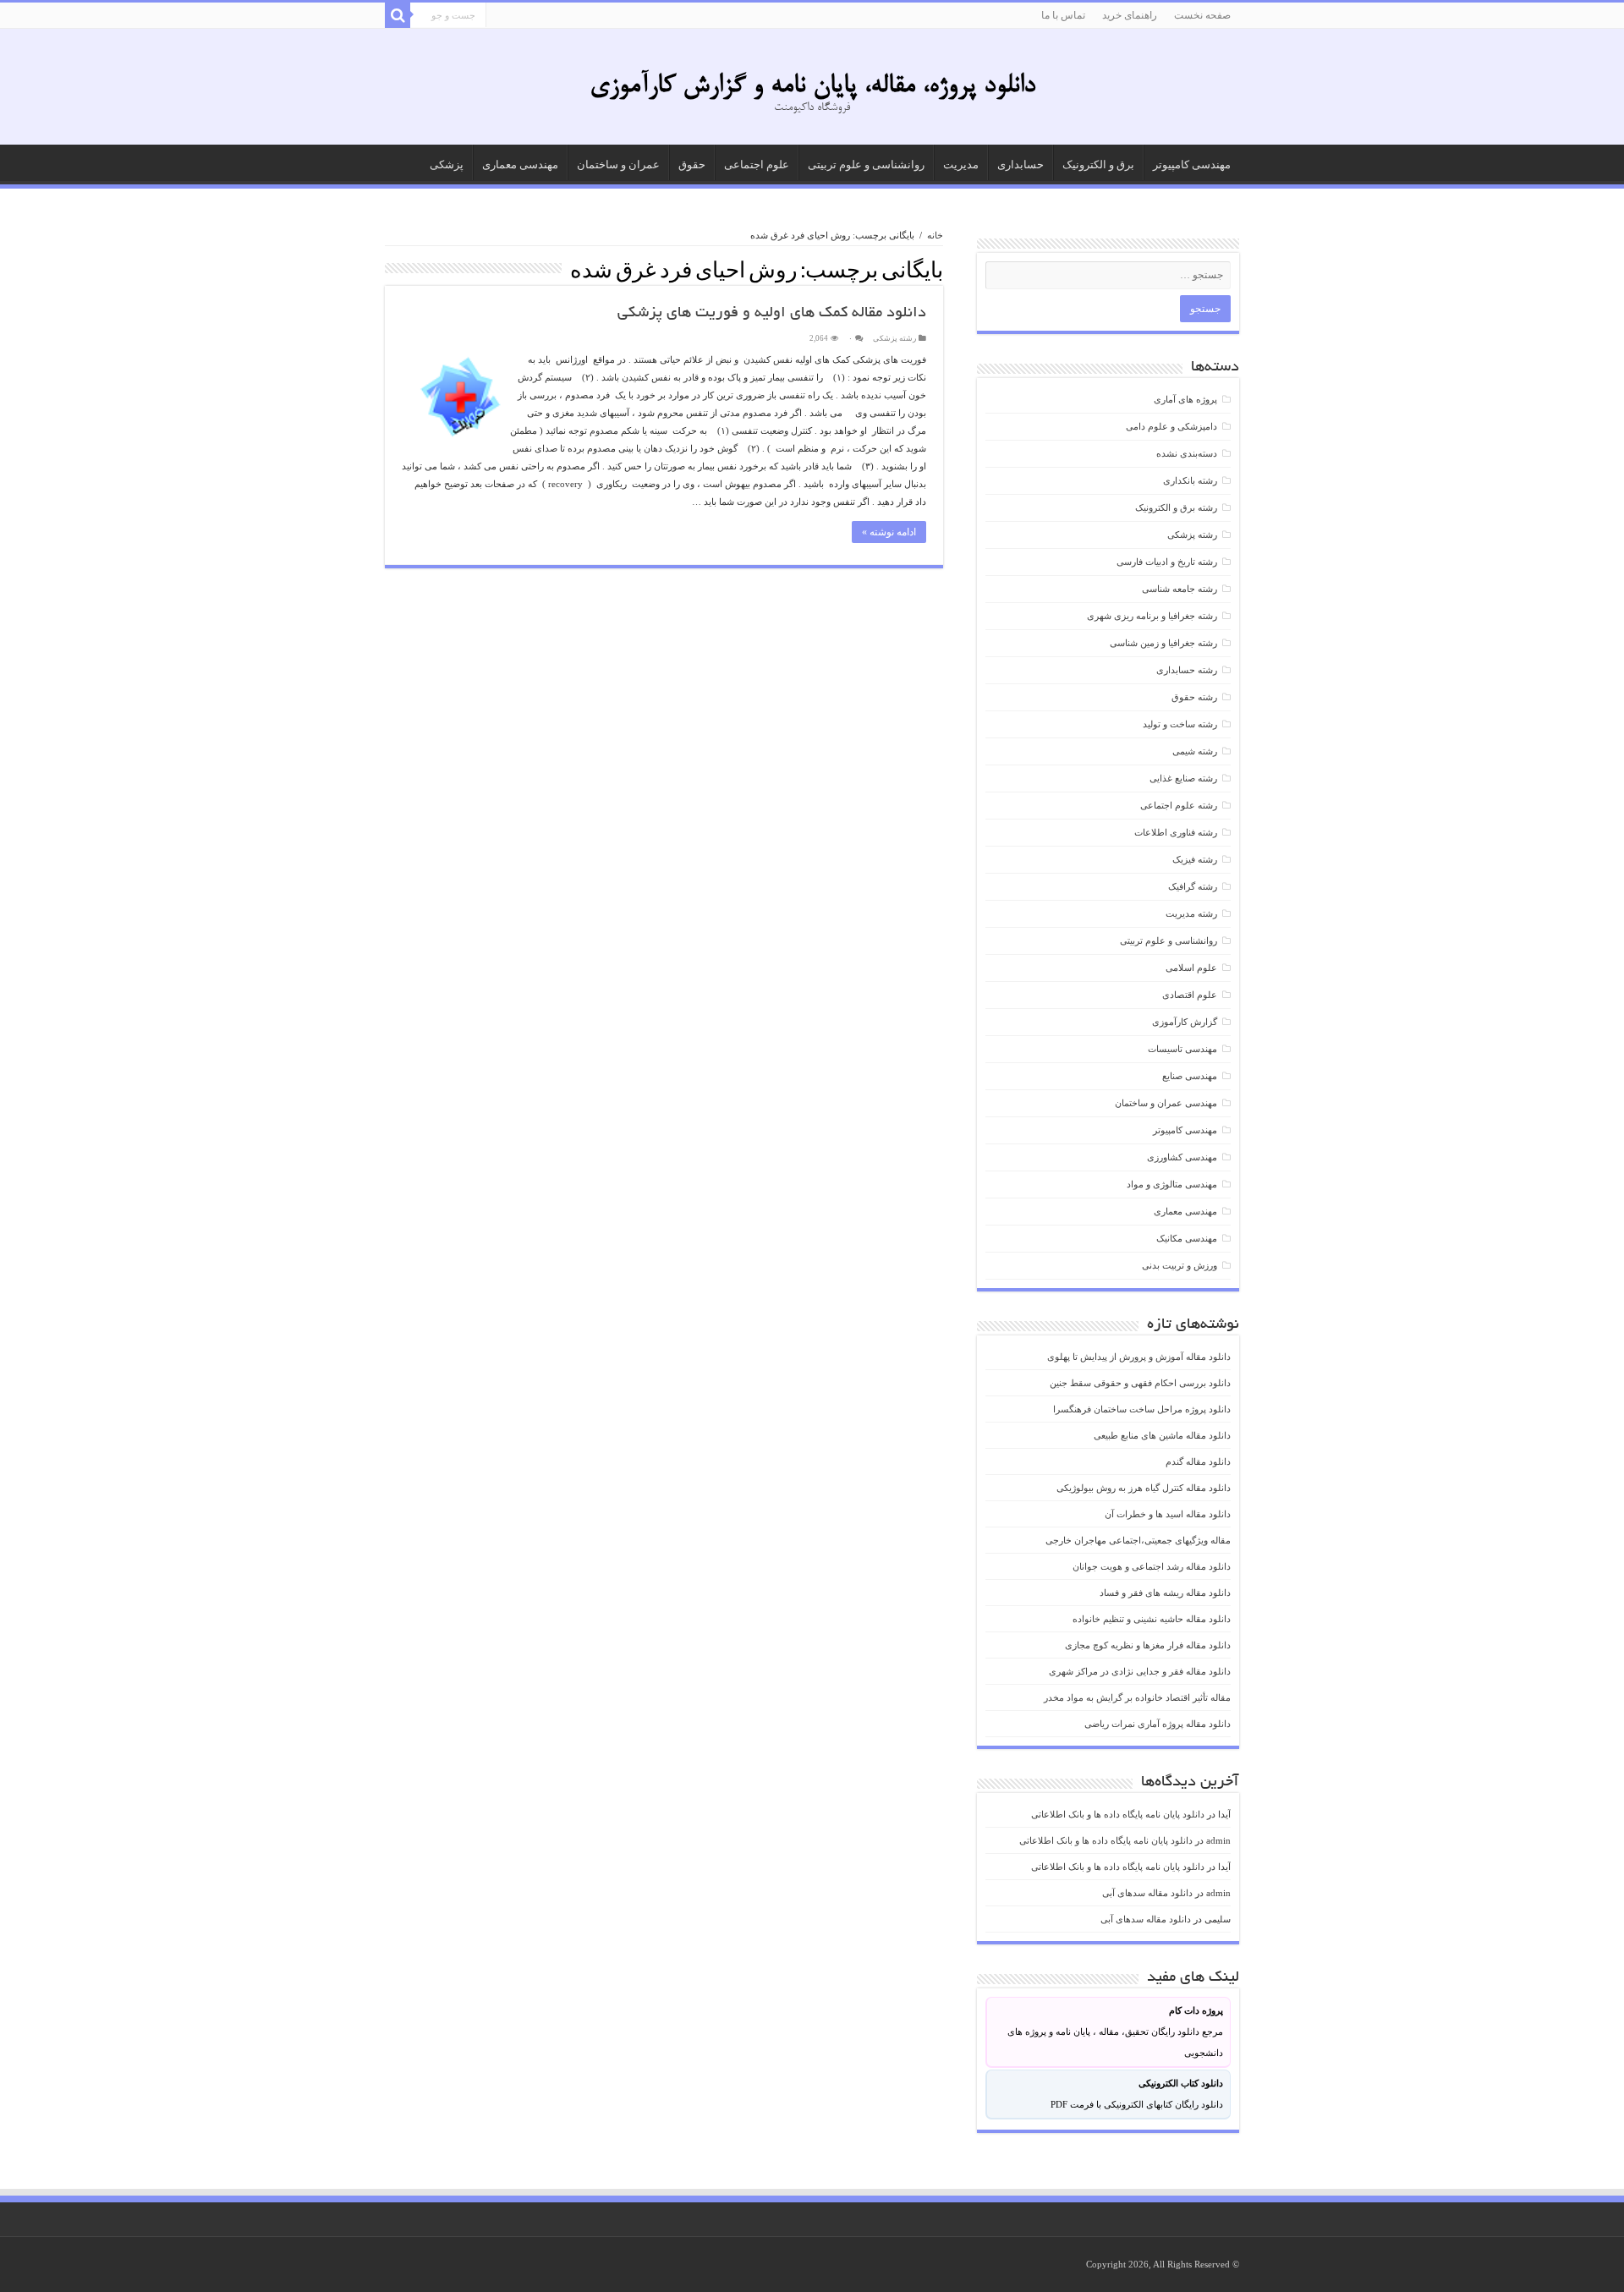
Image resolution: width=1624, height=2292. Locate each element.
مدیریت (961, 164)
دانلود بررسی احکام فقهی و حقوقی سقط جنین (1140, 1383)
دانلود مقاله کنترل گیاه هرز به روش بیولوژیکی (1144, 1488)
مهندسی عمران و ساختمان (1166, 1103)
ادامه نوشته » (889, 532)
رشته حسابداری (1187, 670)
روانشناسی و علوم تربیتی (866, 164)
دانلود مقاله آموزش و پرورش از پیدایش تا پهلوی (1139, 1357)
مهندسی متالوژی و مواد (1172, 1184)
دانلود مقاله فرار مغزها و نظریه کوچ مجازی (1148, 1645)
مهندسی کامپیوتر (1192, 164)
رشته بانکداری (1190, 480)
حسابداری (1020, 164)
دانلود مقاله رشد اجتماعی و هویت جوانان (1152, 1566)
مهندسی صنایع (1190, 1076)
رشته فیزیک (1195, 859)
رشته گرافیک (1193, 886)
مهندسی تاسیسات (1182, 1049)
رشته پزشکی (894, 338)
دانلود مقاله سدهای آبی (1147, 1893)
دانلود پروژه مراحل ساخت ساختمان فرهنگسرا (1142, 1409)
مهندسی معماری (520, 164)
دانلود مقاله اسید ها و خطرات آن (1168, 1514)
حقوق (692, 164)
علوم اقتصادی (1190, 995)
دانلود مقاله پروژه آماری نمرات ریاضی (1158, 1724)
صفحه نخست (1202, 15)
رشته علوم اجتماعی (1179, 805)
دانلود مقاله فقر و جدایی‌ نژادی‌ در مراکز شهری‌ (1140, 1671)
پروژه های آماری (1185, 399)
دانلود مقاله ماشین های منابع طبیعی (1162, 1435)
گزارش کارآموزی (1185, 1022)
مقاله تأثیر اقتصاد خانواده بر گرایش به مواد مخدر (1137, 1697)
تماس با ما (1063, 15)
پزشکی (447, 164)
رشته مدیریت (1191, 913)
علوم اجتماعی (757, 164)
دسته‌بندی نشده (1187, 453)
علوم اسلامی (1191, 968)
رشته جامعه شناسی (1180, 589)
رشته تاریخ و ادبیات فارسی (1167, 562)
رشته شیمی (1195, 751)
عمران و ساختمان (618, 164)
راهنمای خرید (1130, 15)
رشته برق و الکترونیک (1176, 507)
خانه (935, 235)
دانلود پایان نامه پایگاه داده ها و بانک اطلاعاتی (1118, 1814)
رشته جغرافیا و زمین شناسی (1163, 643)
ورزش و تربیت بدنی (1180, 1265)
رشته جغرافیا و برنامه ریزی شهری (1152, 616)
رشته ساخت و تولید (1180, 724)
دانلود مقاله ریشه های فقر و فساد (1165, 1593)
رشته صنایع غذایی (1183, 778)
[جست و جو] (398, 15)
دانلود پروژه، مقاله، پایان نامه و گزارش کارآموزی (812, 86)
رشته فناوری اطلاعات (1176, 832)
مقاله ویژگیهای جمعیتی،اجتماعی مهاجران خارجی (1138, 1540)
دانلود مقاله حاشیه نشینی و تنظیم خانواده (1152, 1619)
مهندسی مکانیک (1187, 1238)
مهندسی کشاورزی (1182, 1157)
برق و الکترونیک (1098, 164)
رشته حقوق (1194, 697)
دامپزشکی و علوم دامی (1171, 426)
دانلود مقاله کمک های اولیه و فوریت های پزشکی (772, 314)
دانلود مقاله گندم (1198, 1461)
